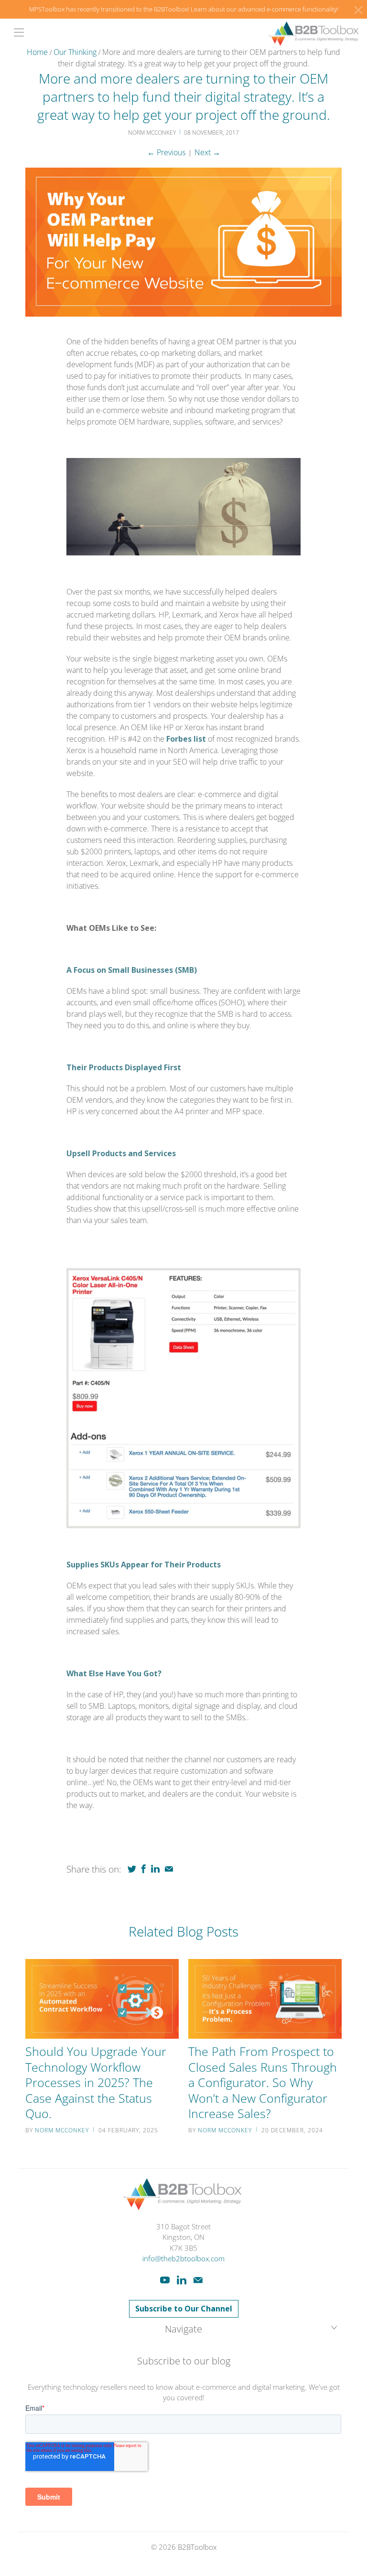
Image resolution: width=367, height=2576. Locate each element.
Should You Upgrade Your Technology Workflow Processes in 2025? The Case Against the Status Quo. (96, 2082)
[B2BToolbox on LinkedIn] (182, 2280)
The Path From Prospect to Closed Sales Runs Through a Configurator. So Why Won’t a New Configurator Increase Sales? (263, 2082)
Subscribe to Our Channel (184, 2309)
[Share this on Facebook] (144, 1869)
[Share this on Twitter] (132, 1869)
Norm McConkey (62, 2130)
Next (207, 152)
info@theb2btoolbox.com (183, 2258)
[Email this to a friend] (169, 1869)
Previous (166, 152)
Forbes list (186, 739)
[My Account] (16, 32)
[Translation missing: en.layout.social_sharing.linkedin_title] (155, 1869)
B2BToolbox (197, 2547)
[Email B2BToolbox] (198, 2280)
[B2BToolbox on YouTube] (165, 2280)
